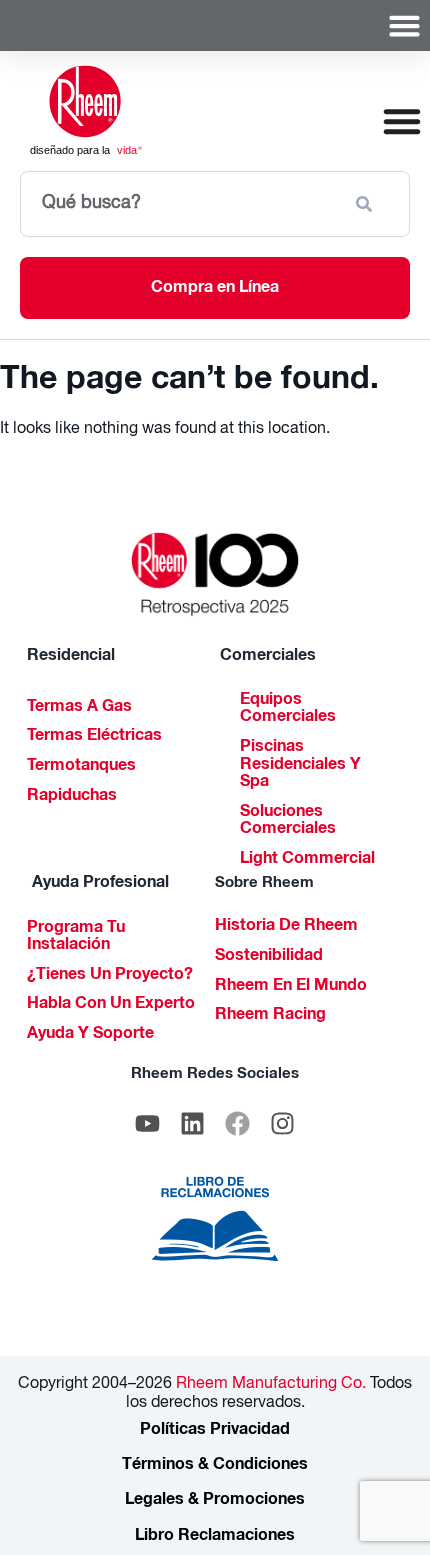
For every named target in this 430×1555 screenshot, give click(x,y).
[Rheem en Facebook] (238, 1124)
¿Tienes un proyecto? (110, 976)
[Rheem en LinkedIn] (193, 1124)
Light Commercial (307, 860)
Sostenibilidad (269, 957)
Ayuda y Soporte (90, 1035)
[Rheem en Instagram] (283, 1124)
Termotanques (81, 767)
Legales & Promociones (215, 1501)
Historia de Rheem (286, 927)
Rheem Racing (270, 1016)
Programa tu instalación (76, 938)
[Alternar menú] (404, 25)
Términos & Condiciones (215, 1466)
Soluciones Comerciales (288, 822)
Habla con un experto (111, 1005)
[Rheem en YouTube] (148, 1124)
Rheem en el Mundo (291, 987)
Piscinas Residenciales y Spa (300, 765)
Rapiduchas (72, 797)
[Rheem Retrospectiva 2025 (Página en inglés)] (215, 574)
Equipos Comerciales (288, 710)
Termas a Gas (79, 708)
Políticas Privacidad (215, 1431)
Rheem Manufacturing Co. (269, 1385)
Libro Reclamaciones (215, 1537)
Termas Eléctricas (94, 737)
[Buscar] (368, 204)
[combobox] (179, 204)
